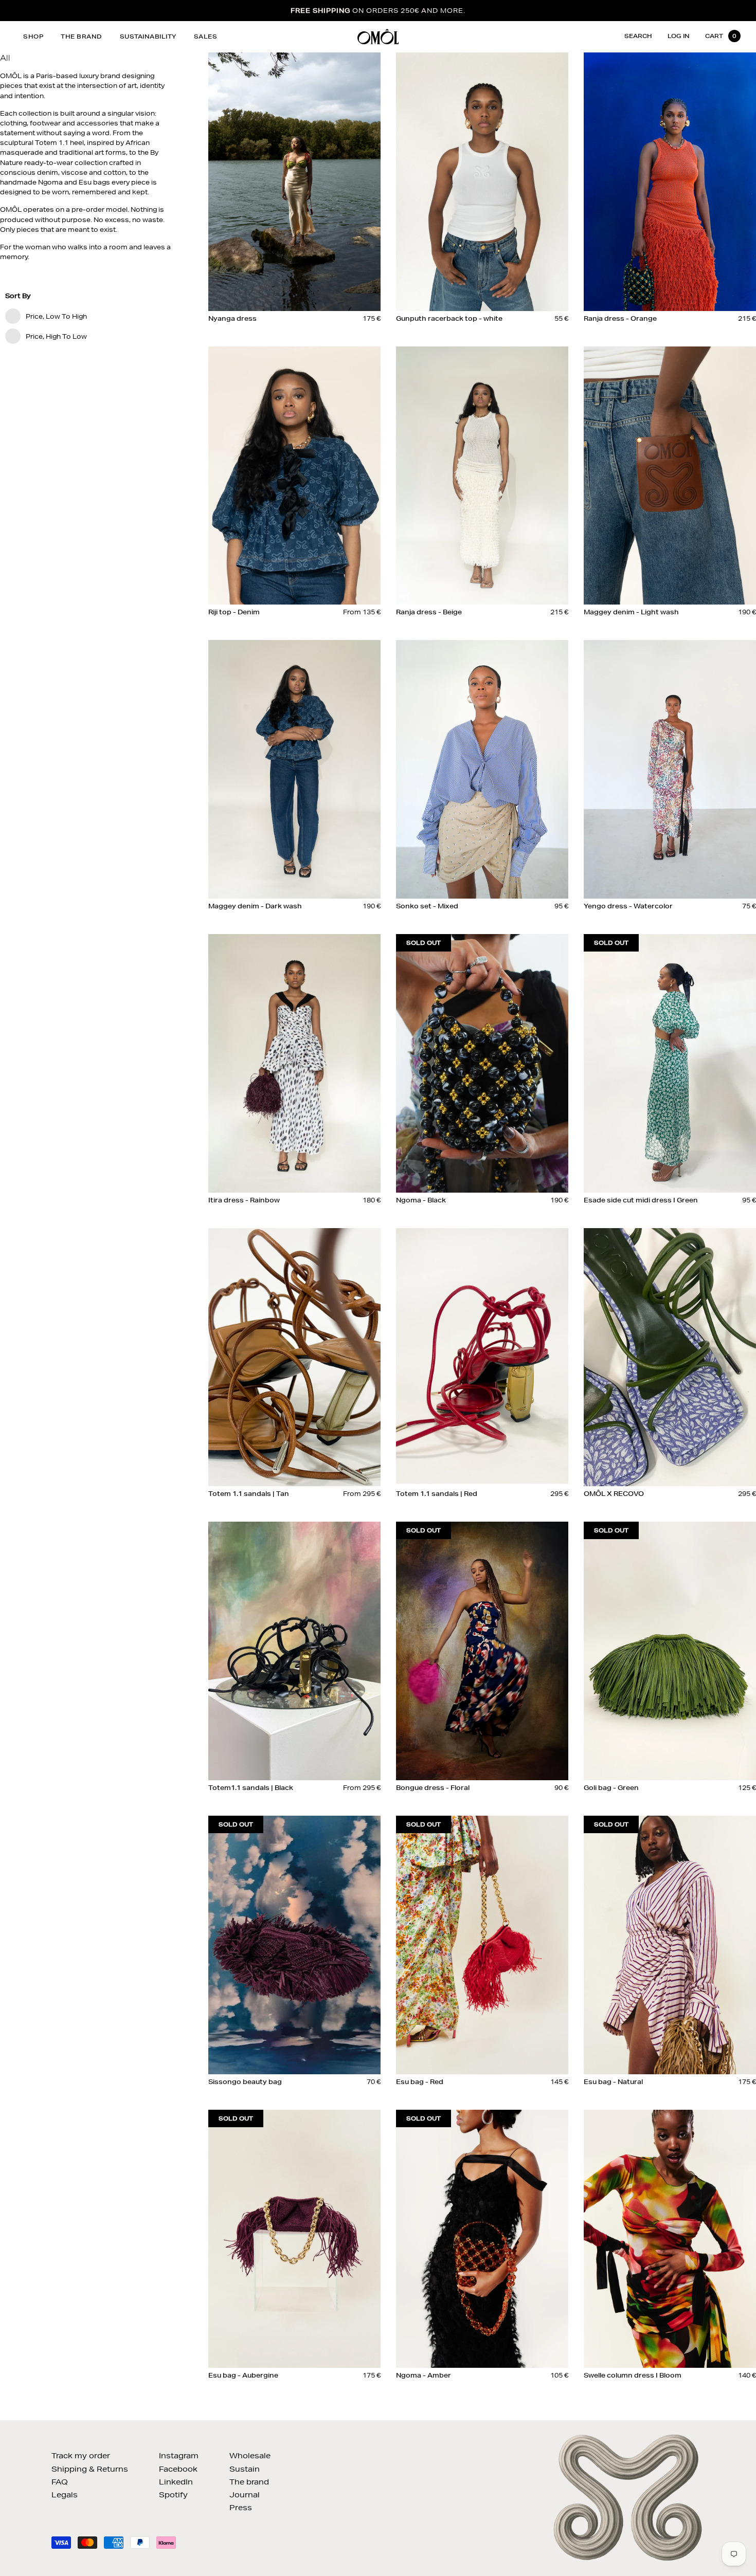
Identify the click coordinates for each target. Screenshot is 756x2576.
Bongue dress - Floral (433, 1788)
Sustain (245, 2469)
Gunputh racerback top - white (449, 318)
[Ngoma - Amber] (482, 2239)
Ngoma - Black (421, 1200)
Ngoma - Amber (424, 2375)
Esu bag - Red (420, 2082)
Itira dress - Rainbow (244, 1200)
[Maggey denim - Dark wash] (294, 769)
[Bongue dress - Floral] (482, 1651)
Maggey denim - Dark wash (255, 906)
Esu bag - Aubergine (243, 2375)
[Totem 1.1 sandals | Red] (482, 1357)
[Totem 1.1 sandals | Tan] (294, 1357)
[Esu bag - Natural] (670, 1945)
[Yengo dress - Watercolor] (670, 769)
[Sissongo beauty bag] (294, 1945)
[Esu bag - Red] (482, 1945)
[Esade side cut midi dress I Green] (670, 1063)
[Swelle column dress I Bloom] (670, 2239)
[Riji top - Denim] (294, 476)
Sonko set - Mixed (427, 906)
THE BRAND (82, 36)
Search (638, 36)
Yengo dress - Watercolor (628, 906)
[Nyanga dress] (294, 181)
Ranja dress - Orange (620, 318)
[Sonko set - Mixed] (482, 769)
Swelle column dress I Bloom (633, 2375)
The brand (249, 2482)
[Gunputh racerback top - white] (482, 181)
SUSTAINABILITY (148, 36)
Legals (65, 2495)
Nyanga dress (232, 318)
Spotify (173, 2495)
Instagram (179, 2456)
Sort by (18, 296)
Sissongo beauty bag (245, 2082)
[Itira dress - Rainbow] (294, 1063)
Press (241, 2508)
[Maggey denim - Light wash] (670, 476)
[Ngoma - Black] (482, 1063)
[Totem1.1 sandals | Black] (294, 1651)
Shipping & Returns (90, 2469)
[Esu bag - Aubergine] (294, 2239)
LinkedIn (176, 2482)
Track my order (81, 2456)
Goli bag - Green (611, 1788)
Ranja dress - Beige (429, 612)
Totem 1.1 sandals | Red (437, 1494)
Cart (721, 36)
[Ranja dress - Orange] (670, 181)
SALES (206, 36)
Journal (245, 2495)
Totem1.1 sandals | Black (251, 1788)
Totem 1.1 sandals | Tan (249, 1494)
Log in (679, 36)
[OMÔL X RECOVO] (670, 1357)
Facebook (178, 2469)
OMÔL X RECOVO (614, 1494)
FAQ (60, 2482)
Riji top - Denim (234, 612)
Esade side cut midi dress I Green (641, 1200)
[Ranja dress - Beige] (482, 476)
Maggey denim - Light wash (631, 612)
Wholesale (250, 2456)
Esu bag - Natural (613, 2082)
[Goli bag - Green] (670, 1651)
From (362, 612)
